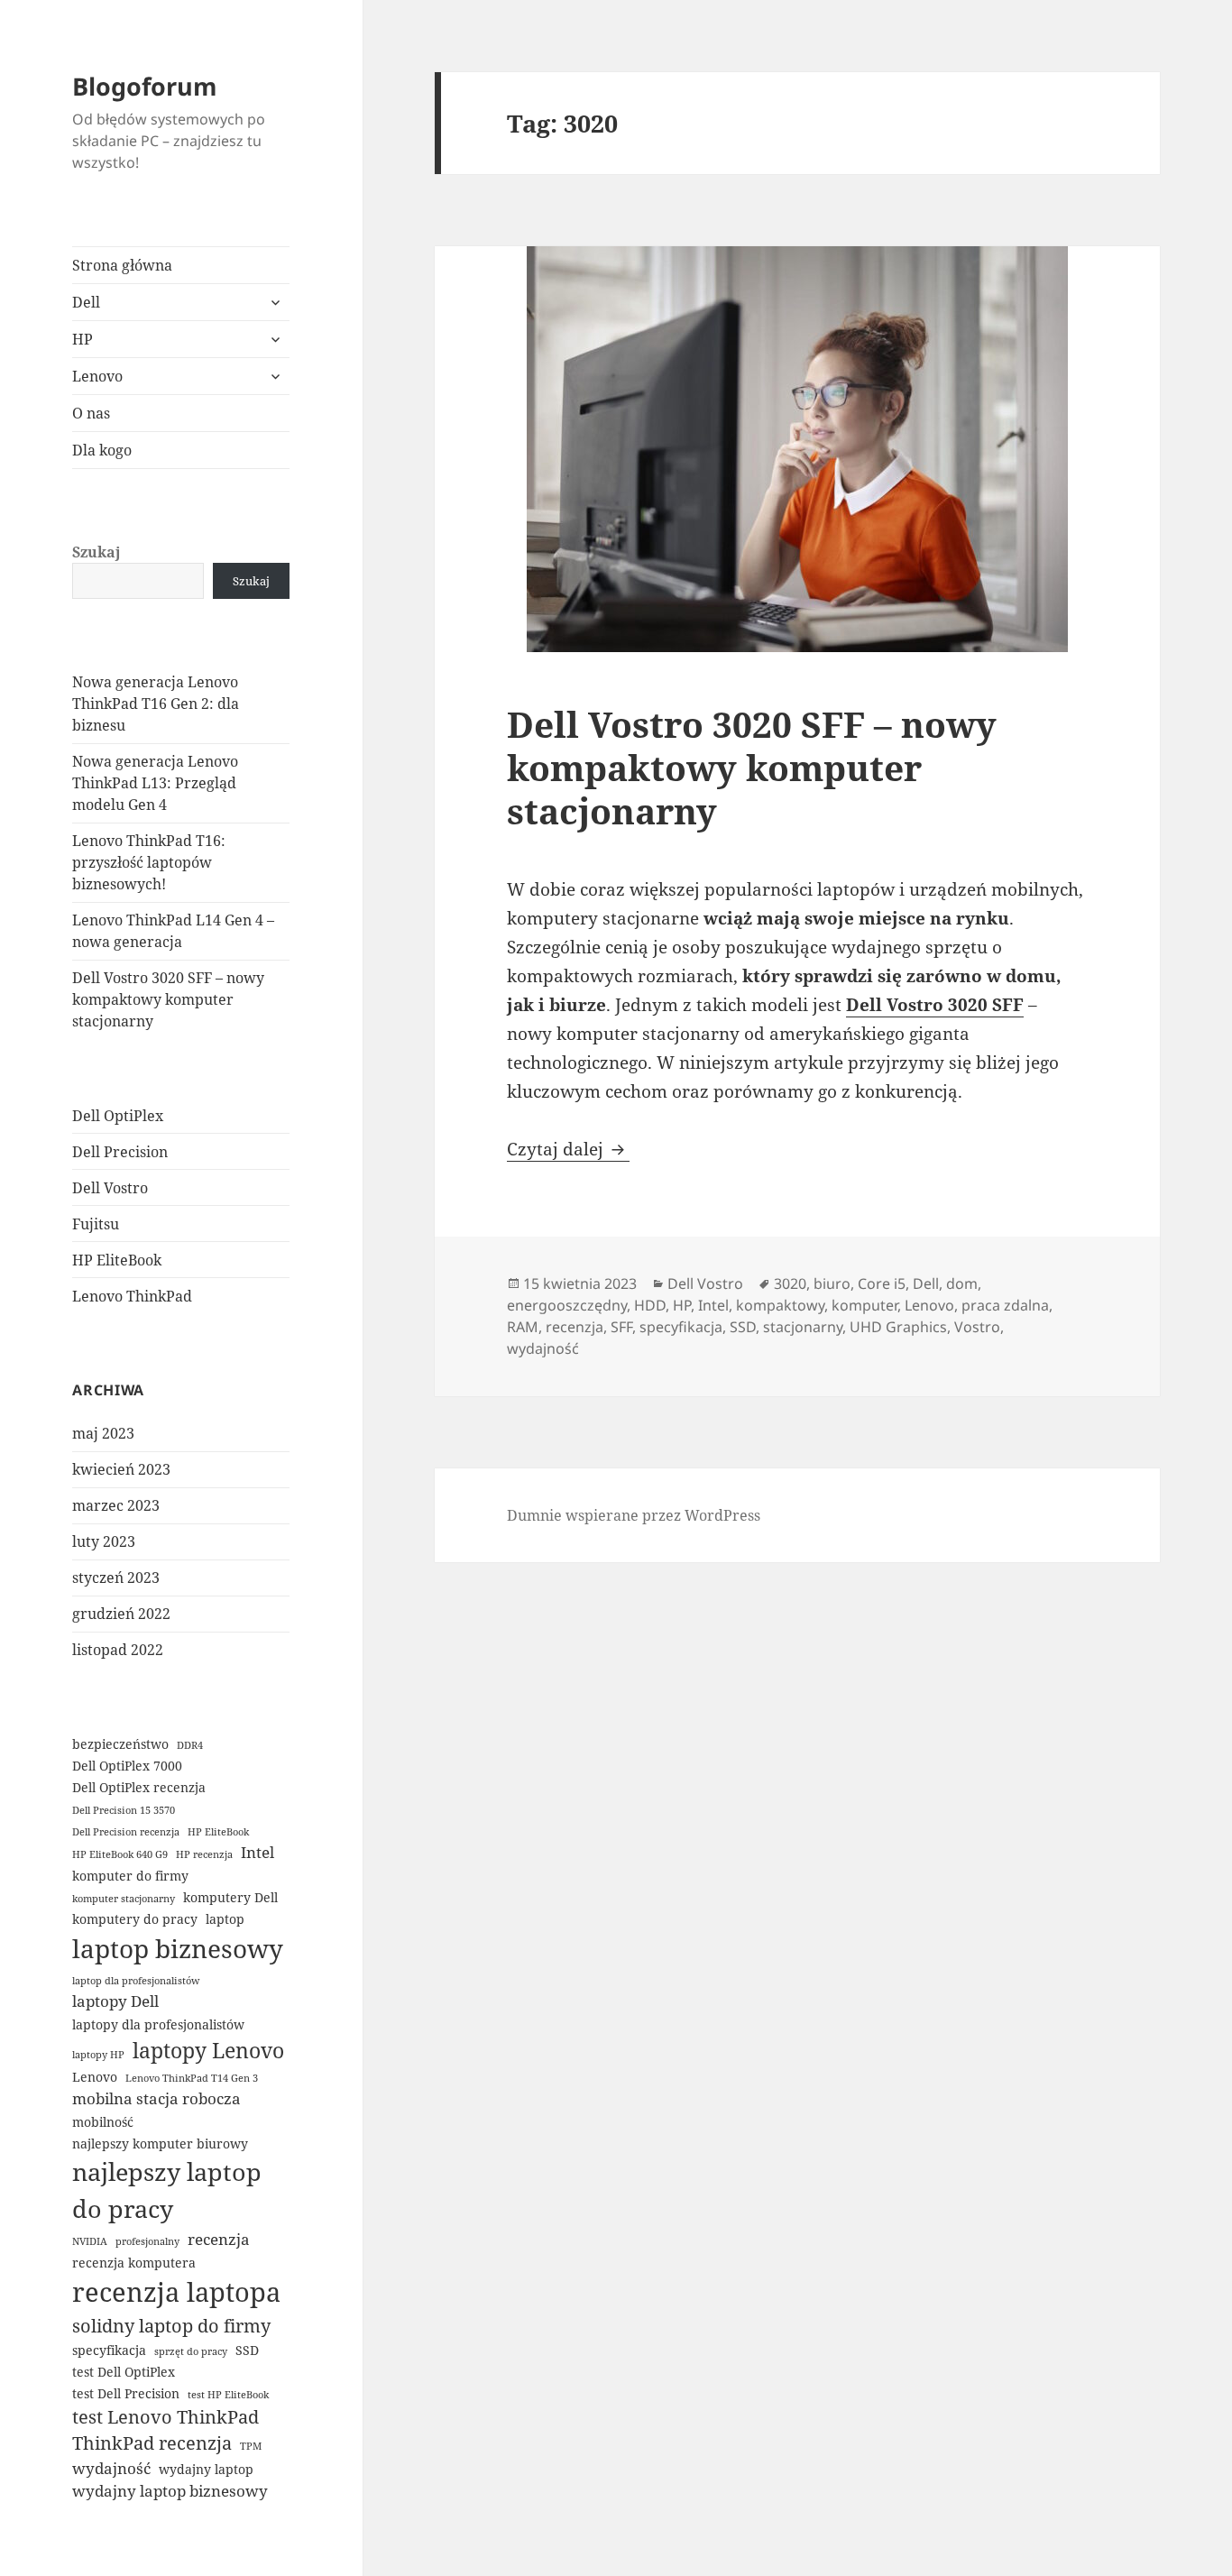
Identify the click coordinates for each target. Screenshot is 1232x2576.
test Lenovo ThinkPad (165, 2417)
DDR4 (190, 1745)
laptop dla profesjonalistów (136, 1981)
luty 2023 (104, 1541)
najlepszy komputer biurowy (160, 2144)
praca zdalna (1005, 1305)
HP (83, 339)
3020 (790, 1283)
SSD (247, 2350)
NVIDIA (90, 2241)
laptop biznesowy (178, 1948)
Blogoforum (145, 86)
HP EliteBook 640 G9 (120, 1854)
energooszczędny (567, 1305)
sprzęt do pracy (191, 2351)
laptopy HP (98, 2055)
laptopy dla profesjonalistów (158, 2024)
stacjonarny (803, 1327)
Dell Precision (120, 1152)
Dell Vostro (110, 1188)
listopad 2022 (118, 1650)
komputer (864, 1305)
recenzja (219, 2239)
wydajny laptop (206, 2469)
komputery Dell (230, 1897)
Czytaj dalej (568, 1149)
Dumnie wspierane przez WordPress (634, 1515)
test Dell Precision (126, 2393)
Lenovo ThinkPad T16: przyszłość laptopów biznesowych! (149, 862)
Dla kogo (102, 450)
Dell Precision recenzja (126, 1832)
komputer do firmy (130, 1876)
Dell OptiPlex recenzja (139, 1787)
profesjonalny (147, 2241)
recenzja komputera (134, 2263)
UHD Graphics (898, 1327)
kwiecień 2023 (121, 1469)
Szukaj (97, 552)
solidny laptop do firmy (171, 2326)
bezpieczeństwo (120, 1744)
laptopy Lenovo (208, 2050)
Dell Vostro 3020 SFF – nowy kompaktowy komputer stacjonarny (168, 999)
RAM (523, 1327)
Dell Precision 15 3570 (124, 1810)
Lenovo (97, 376)
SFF (621, 1327)
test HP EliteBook (228, 2395)
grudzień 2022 (121, 1614)
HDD (650, 1305)
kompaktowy (780, 1305)
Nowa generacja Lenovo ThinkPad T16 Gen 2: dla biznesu (156, 704)
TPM (251, 2446)
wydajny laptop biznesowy (170, 2491)
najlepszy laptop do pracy (167, 2190)
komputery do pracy (135, 1919)
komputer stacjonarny (124, 1899)
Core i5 (882, 1283)
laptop (225, 1919)
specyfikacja (109, 2350)
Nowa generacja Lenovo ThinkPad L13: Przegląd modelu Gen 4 (155, 783)
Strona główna (122, 265)
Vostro (977, 1327)
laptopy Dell (115, 2001)
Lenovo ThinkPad (132, 1296)
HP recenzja (204, 1854)
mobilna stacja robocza (156, 2098)
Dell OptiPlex (118, 1116)
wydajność (111, 2468)
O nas (91, 413)
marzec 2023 (116, 1505)
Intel (257, 1852)
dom (962, 1283)
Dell (86, 302)
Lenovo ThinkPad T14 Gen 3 (192, 2078)
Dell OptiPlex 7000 (127, 1766)
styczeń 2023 (116, 1578)
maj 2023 (103, 1433)
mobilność (103, 2122)
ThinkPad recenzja (152, 2443)
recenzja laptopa (176, 2292)
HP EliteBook (117, 1260)
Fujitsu (96, 1224)
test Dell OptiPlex (124, 2372)
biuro (832, 1283)
